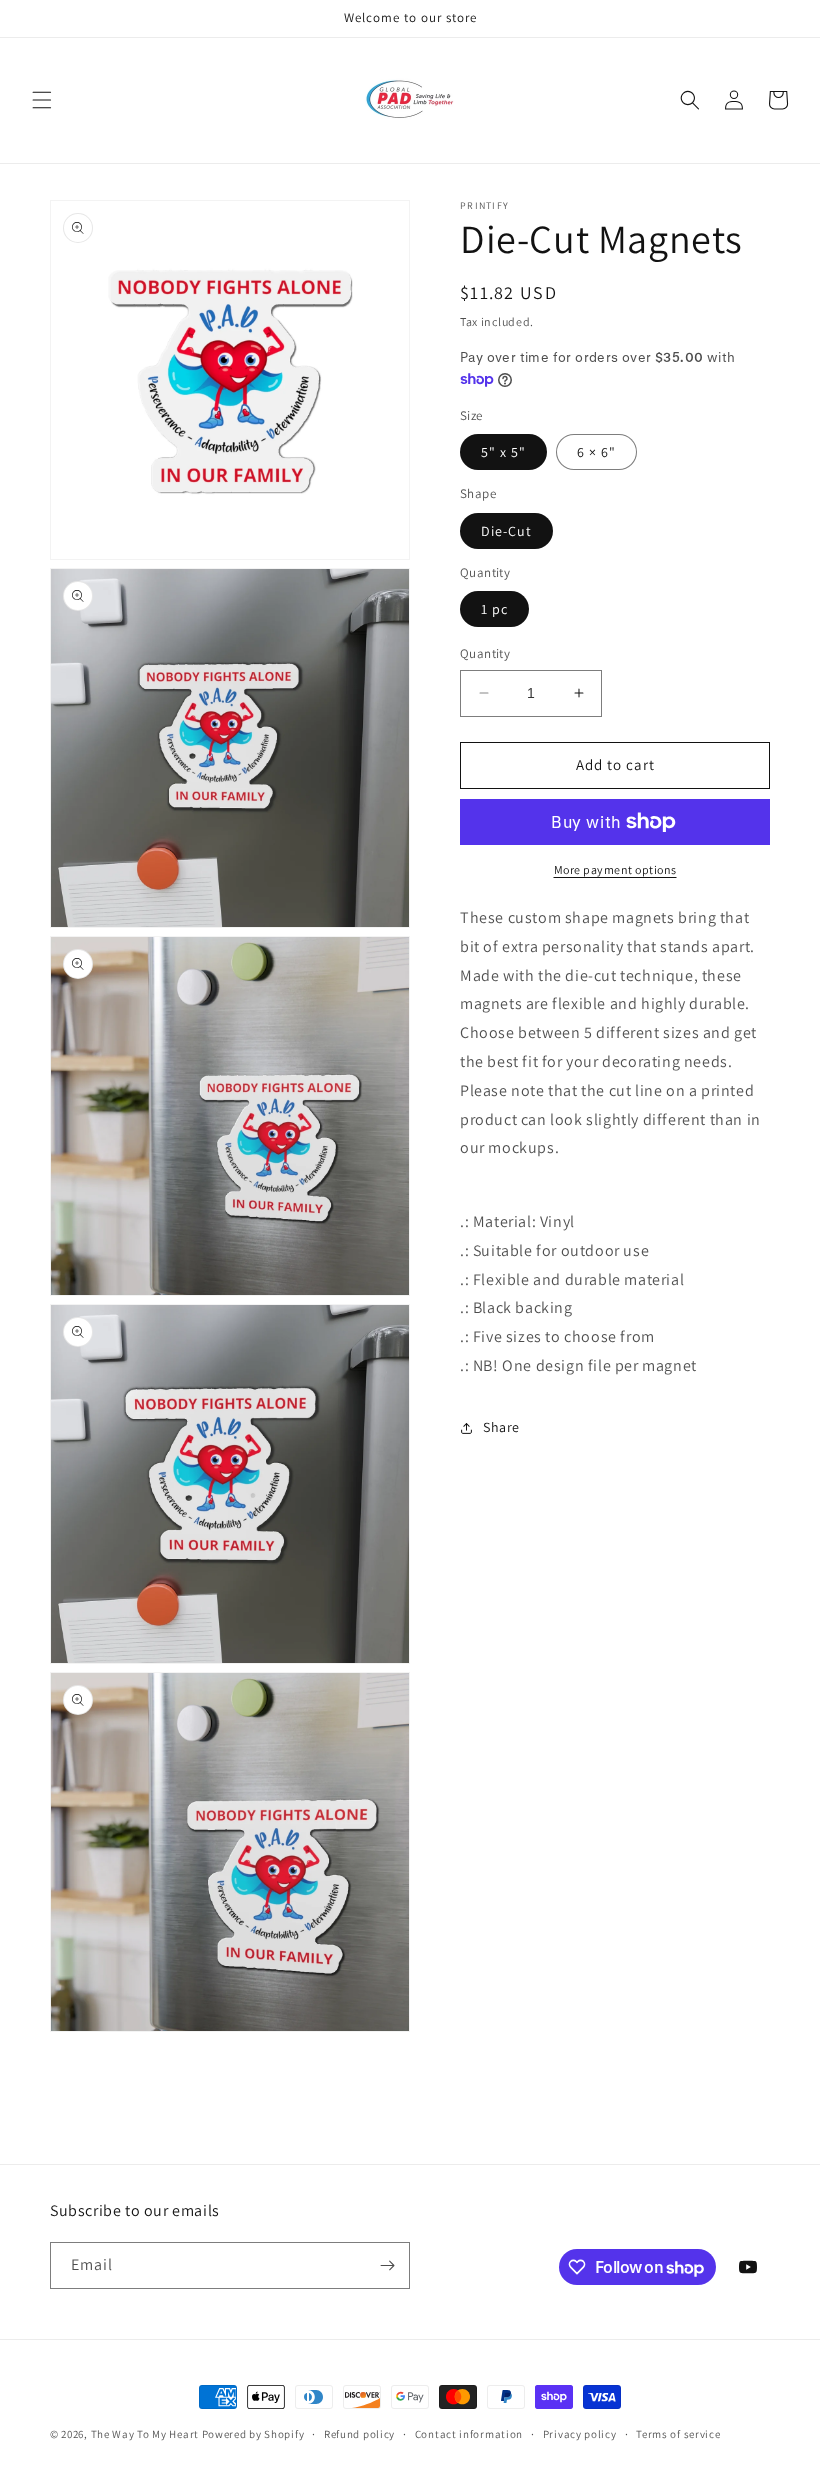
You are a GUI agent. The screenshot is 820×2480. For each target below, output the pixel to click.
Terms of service (678, 2434)
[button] (42, 100)
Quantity (485, 653)
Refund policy (359, 2434)
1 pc (494, 609)
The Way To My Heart (145, 2434)
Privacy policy (580, 2434)
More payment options (615, 869)
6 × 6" (596, 452)
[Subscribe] (387, 2265)
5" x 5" (503, 452)
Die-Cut (506, 531)
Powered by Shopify (253, 2434)
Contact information (469, 2434)
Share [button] (501, 1427)
